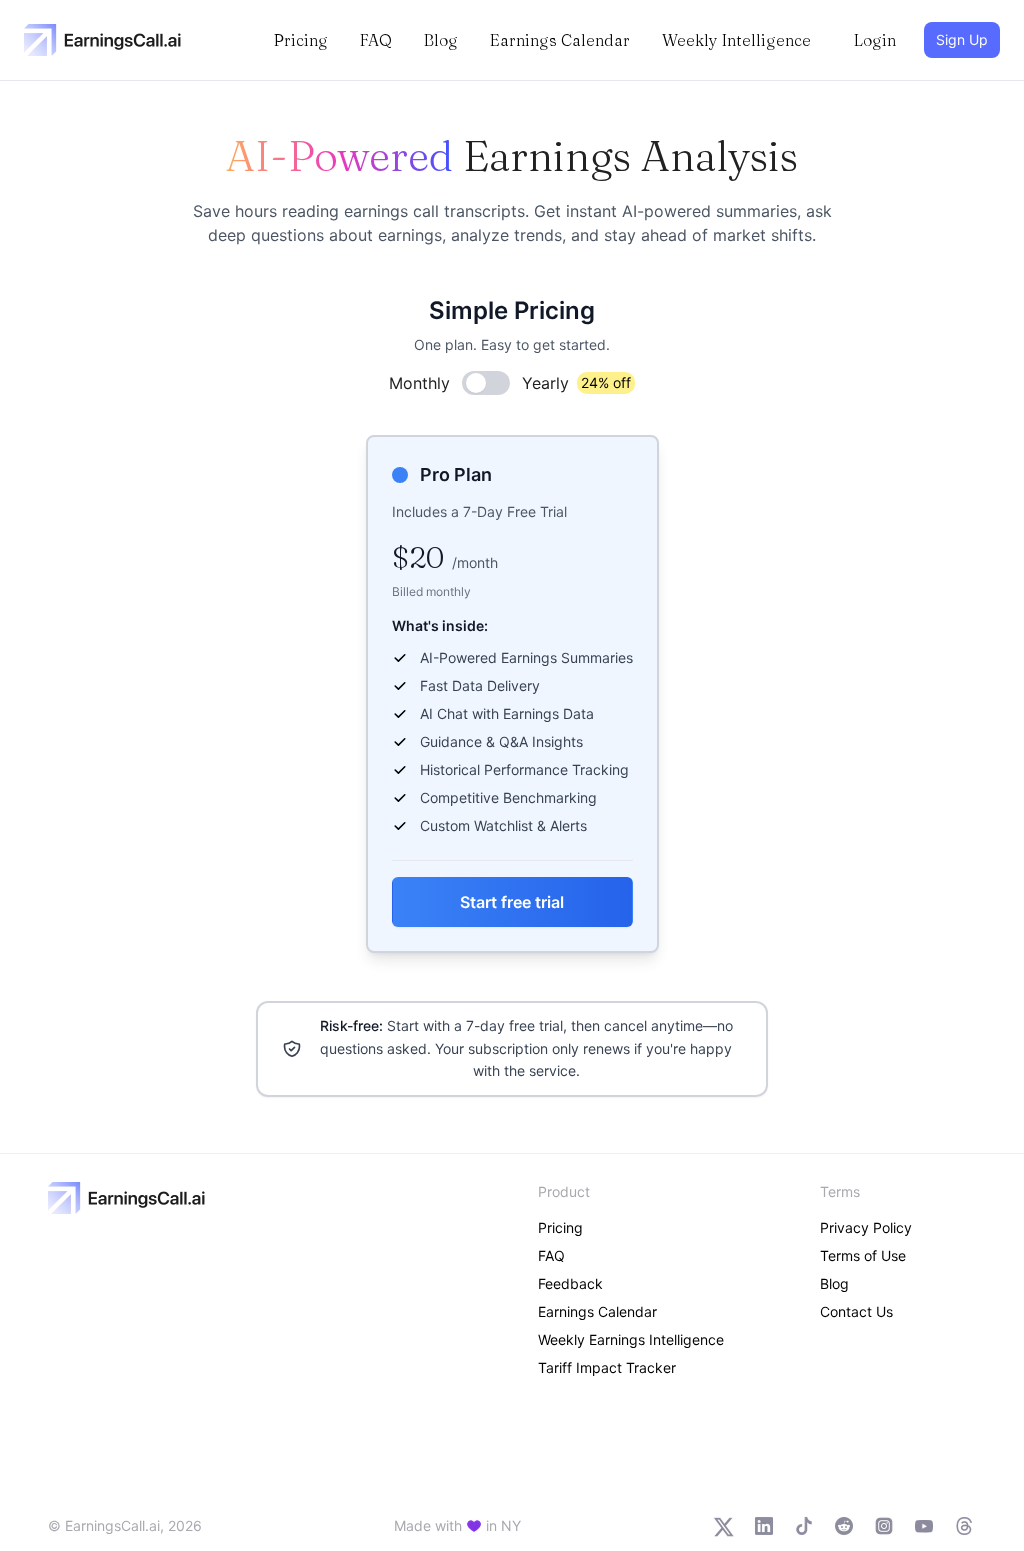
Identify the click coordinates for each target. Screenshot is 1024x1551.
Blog (441, 40)
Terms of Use (863, 1255)
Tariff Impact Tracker (607, 1367)
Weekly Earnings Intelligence (631, 1339)
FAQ (376, 40)
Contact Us (856, 1311)
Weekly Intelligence (736, 40)
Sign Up (962, 39)
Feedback (570, 1283)
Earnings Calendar (560, 40)
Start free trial (512, 902)
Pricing (301, 40)
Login (875, 40)
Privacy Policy (866, 1227)
